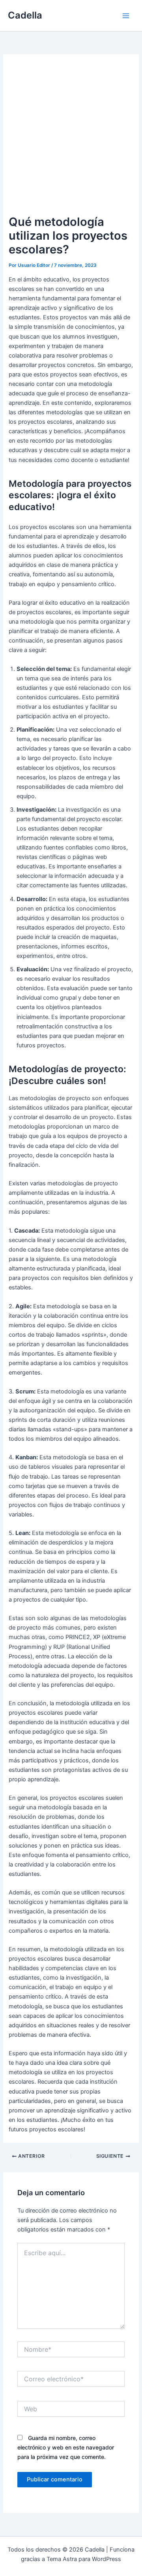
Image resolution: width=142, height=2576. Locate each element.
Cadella (25, 15)
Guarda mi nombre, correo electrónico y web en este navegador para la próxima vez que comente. (66, 2447)
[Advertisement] (71, 138)
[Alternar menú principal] (126, 16)
